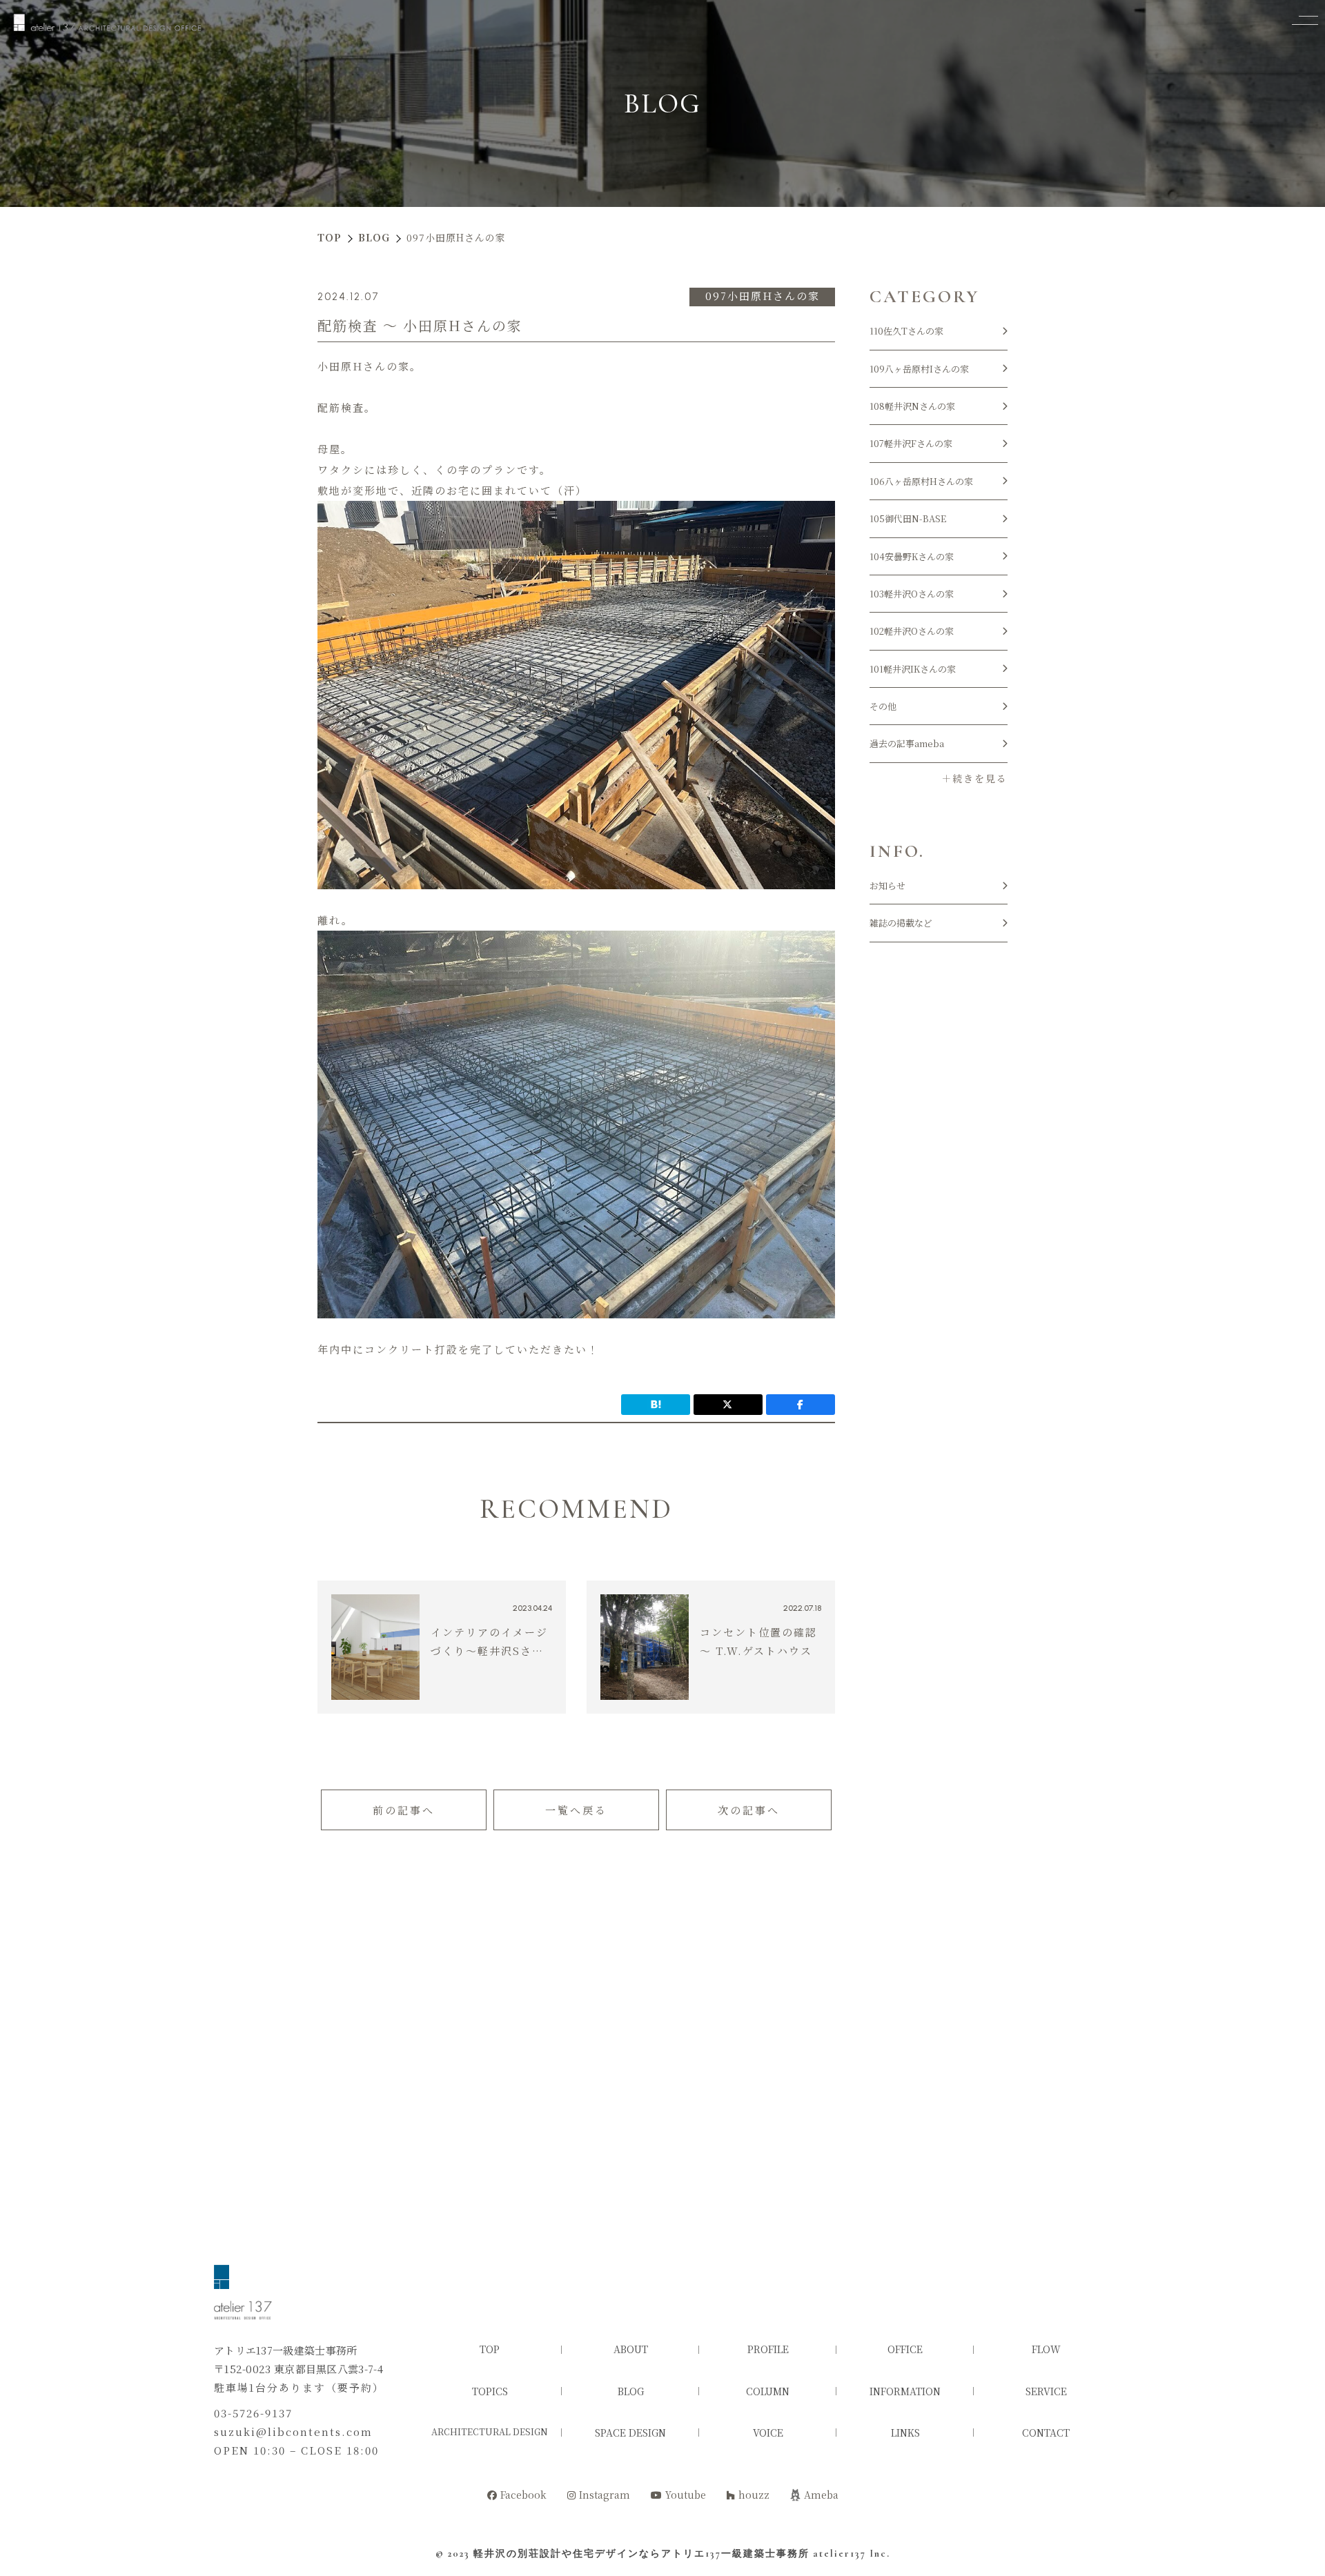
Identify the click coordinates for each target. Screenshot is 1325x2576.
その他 (883, 706)
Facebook (523, 2495)
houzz (754, 2495)
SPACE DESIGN (630, 2433)
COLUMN (768, 2391)
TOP (490, 2349)
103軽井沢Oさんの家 (912, 594)
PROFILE (768, 2349)
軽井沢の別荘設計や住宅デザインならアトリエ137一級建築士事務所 (641, 2554)
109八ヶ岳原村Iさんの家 (919, 369)
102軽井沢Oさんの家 (912, 631)
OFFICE (905, 2349)
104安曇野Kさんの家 (912, 556)
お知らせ (887, 885)
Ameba (821, 2495)
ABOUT (631, 2349)
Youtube (686, 2495)
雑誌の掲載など (901, 923)
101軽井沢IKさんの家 (913, 669)
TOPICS (490, 2391)
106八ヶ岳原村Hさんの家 (921, 481)
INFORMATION (905, 2391)
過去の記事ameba (907, 743)
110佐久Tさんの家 (906, 331)
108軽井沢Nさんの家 (912, 406)
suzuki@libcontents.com (293, 2431)
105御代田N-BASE (908, 518)
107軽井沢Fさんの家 (911, 443)
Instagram (605, 2495)
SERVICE (1046, 2391)
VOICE (768, 2433)
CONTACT (1046, 2433)
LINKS (905, 2433)
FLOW (1046, 2349)
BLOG (631, 2391)
